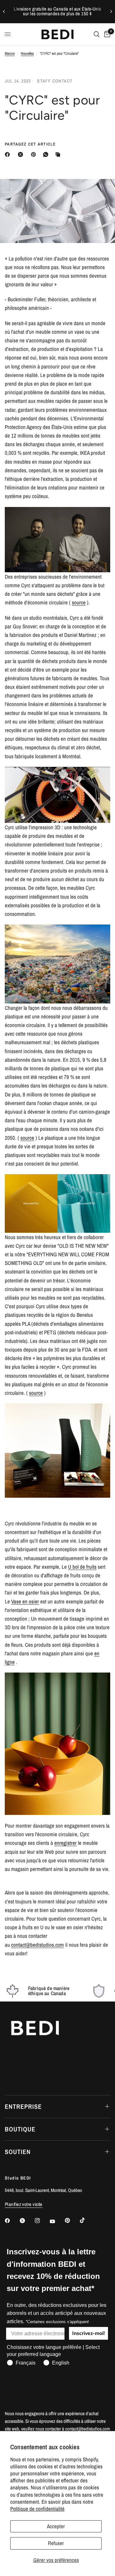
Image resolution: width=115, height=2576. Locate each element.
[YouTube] (57, 2221)
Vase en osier (25, 1601)
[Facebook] (9, 154)
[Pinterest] (35, 154)
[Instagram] (42, 2221)
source (79, 602)
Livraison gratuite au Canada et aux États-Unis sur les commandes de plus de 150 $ (57, 11)
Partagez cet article (30, 144)
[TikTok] (87, 2220)
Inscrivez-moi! (88, 2333)
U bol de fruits (82, 1567)
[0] (106, 34)
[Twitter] (27, 2221)
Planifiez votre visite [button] (24, 2204)
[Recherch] (97, 34)
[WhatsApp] (47, 154)
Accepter (56, 2526)
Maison (10, 54)
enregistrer (65, 1843)
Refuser (56, 2543)
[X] (22, 154)
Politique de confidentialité (37, 2509)
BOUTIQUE (20, 2129)
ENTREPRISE (23, 2106)
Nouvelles (27, 54)
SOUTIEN (18, 2152)
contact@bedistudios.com (38, 1945)
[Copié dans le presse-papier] (59, 154)
